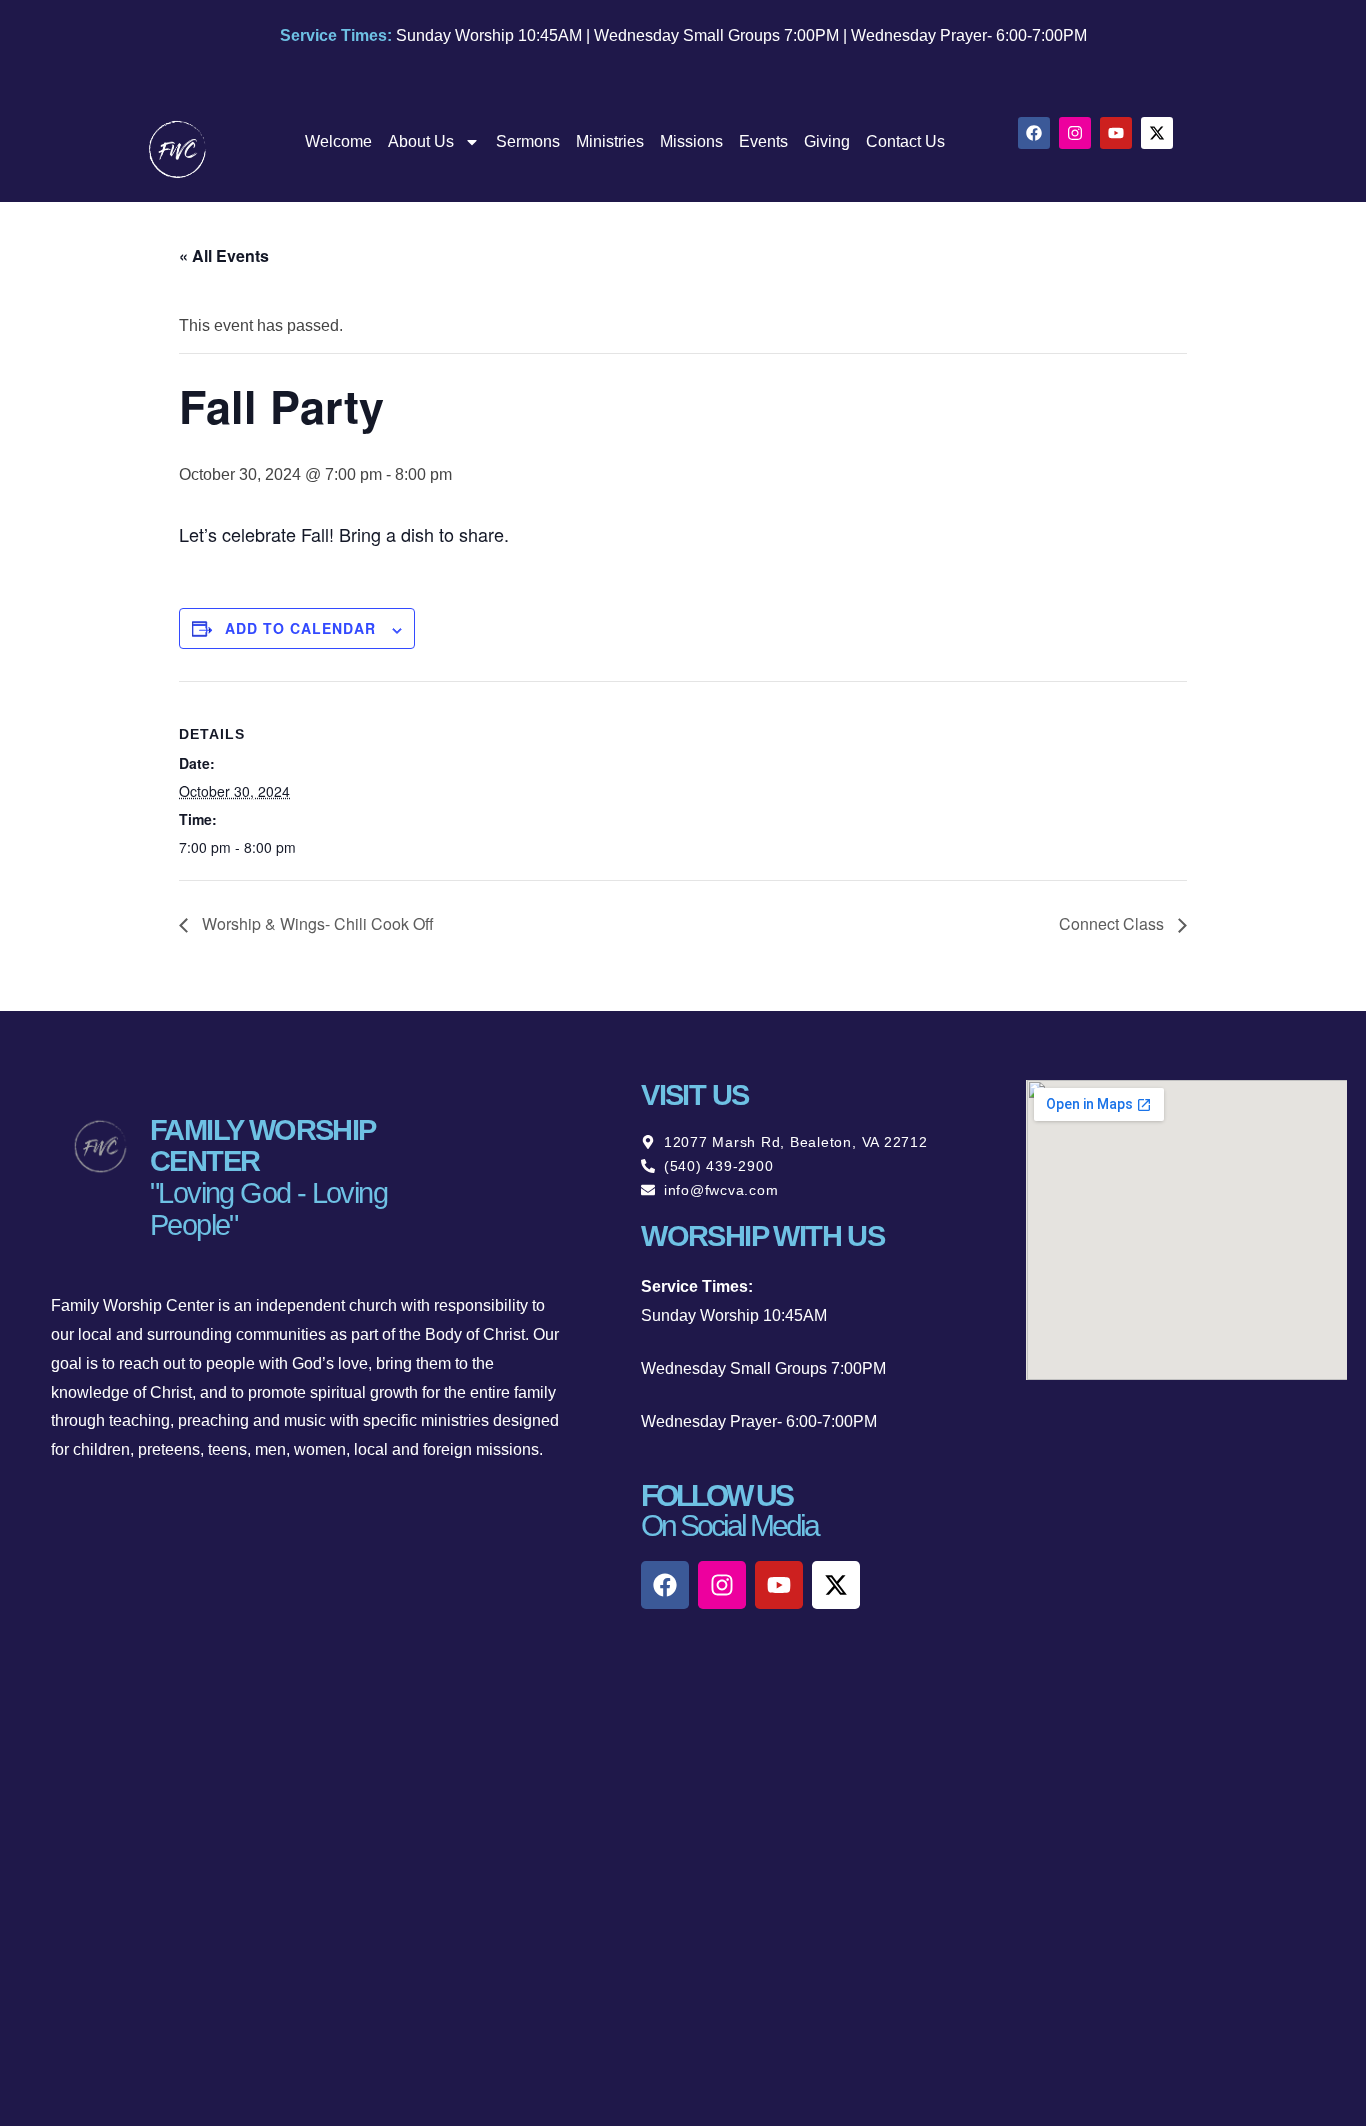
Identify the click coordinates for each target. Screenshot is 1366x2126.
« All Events (224, 255)
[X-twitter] (1157, 133)
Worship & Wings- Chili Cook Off (316, 923)
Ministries (610, 141)
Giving (827, 141)
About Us (421, 141)
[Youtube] (1116, 133)
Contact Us (905, 141)
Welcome (338, 141)
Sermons (528, 141)
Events (763, 141)
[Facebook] (1034, 133)
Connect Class (1113, 923)
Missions (691, 141)
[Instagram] (1075, 133)
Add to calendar (300, 628)
